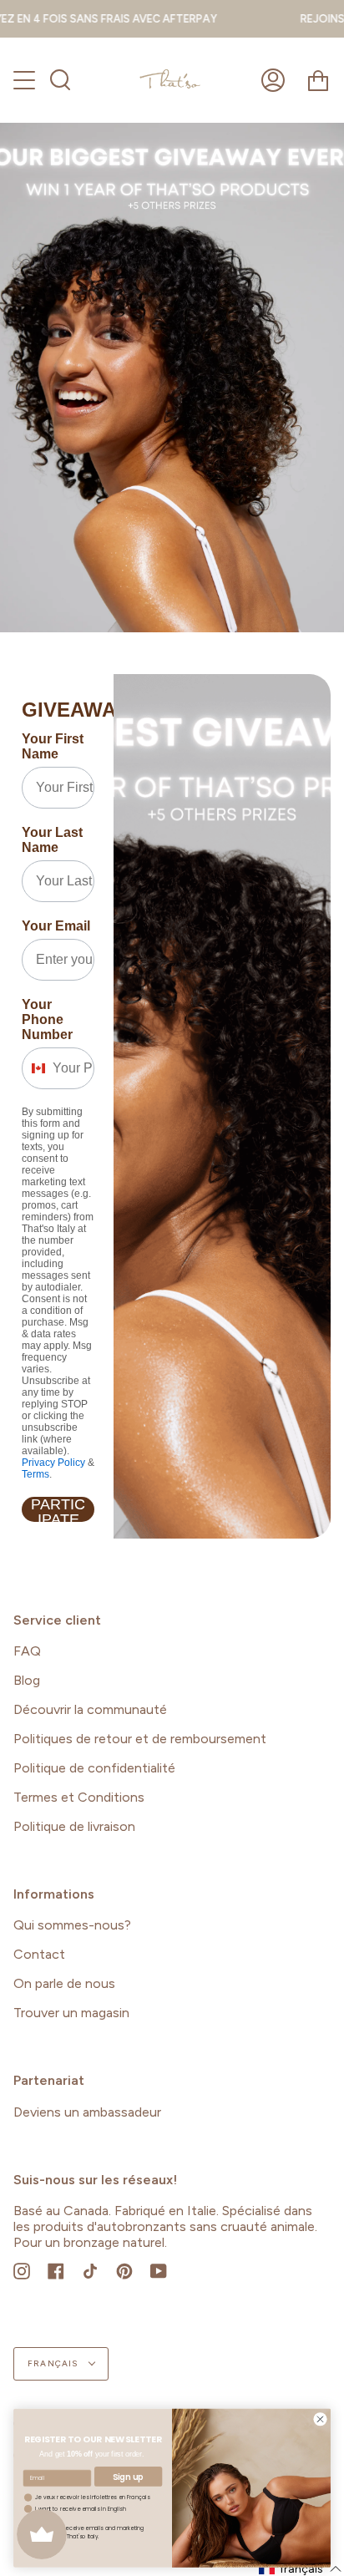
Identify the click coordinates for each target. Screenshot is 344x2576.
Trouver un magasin (71, 2013)
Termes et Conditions (79, 1797)
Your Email (56, 926)
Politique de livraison (74, 1826)
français (54, 2363)
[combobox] (33, 1068)
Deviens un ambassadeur (87, 2112)
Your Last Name (52, 840)
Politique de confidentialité (94, 1768)
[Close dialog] (320, 2419)
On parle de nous (64, 1983)
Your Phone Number (47, 1019)
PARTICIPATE (58, 1509)
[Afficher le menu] (26, 80)
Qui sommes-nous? (72, 1925)
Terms (35, 1474)
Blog (27, 1680)
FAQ (27, 1651)
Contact (39, 1954)
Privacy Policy (53, 1463)
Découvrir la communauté (90, 1709)
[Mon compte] (273, 80)
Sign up (128, 2477)
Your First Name (53, 746)
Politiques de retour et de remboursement (140, 1739)
